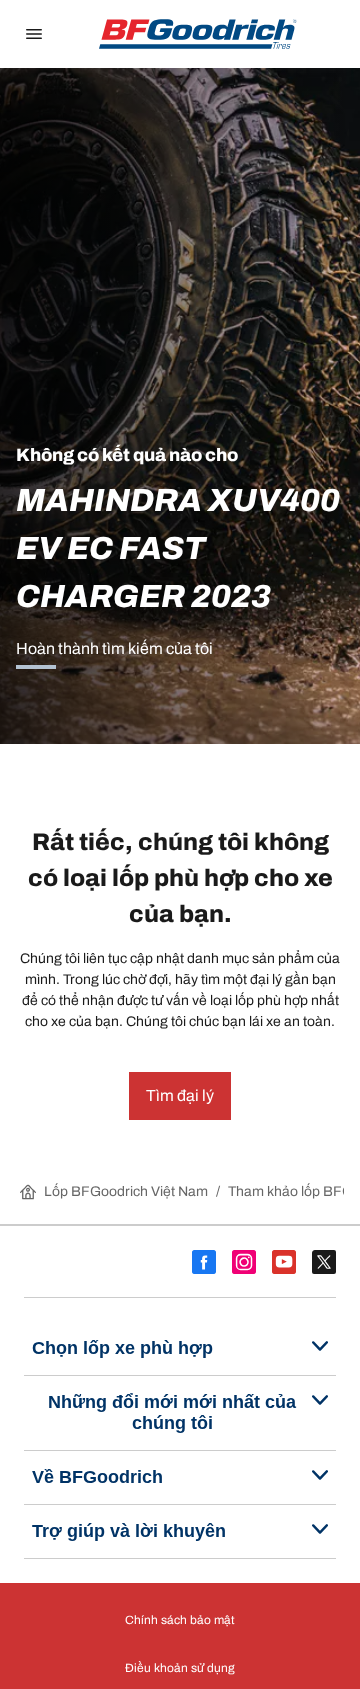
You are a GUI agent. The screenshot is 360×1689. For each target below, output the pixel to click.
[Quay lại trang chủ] (198, 34)
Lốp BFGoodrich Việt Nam (126, 1191)
